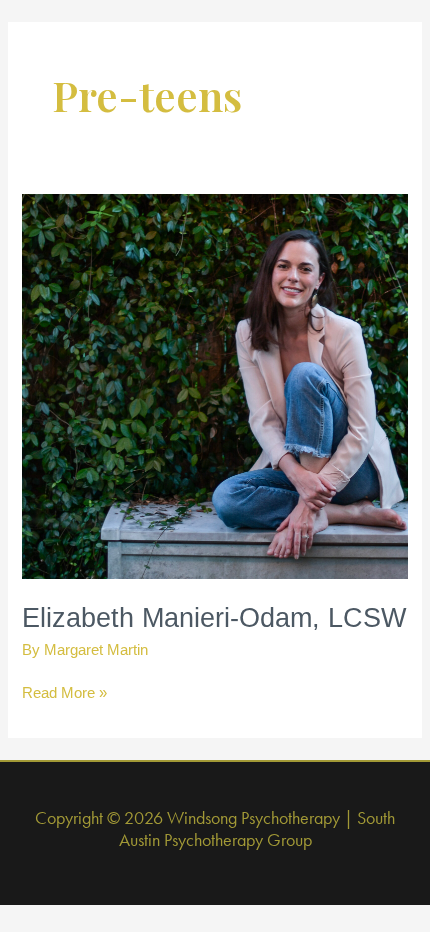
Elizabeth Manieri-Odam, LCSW (214, 617)
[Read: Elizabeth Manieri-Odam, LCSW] (214, 385)
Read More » (64, 694)
